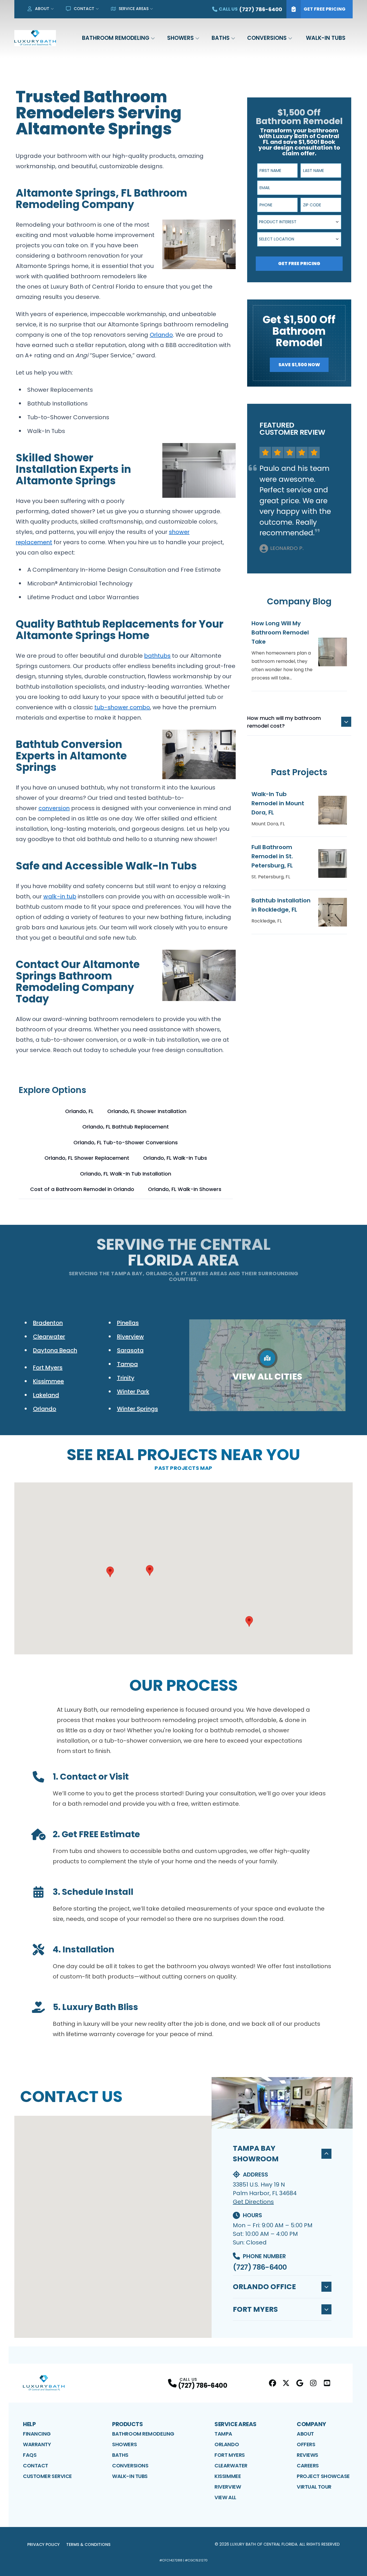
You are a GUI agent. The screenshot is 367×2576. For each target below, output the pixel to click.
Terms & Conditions (88, 2544)
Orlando (227, 2444)
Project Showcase (323, 2476)
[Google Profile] (300, 2383)
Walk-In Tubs (326, 38)
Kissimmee (228, 2476)
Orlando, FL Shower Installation (147, 1111)
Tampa (223, 2434)
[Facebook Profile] (273, 2383)
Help (29, 2424)
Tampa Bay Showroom (256, 2154)
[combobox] (299, 222)
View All (225, 2497)
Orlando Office (264, 2287)
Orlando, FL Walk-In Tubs (175, 1158)
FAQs (30, 2455)
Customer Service (47, 2476)
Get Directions (253, 2202)
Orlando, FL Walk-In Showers (185, 1189)
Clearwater (231, 2466)
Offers (306, 2444)
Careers (308, 2466)
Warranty (37, 2444)
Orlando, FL (79, 1111)
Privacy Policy (43, 2544)
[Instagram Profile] (313, 2383)
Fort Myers (255, 2309)
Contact (84, 9)
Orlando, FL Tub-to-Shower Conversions (126, 1142)
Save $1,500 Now (299, 365)
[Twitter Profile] (286, 2383)
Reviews (308, 2455)
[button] (150, 1570)
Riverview (228, 2487)
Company (311, 2424)
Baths (221, 38)
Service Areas (134, 9)
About (42, 9)
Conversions (267, 38)
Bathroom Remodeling (116, 38)
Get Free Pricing (325, 9)
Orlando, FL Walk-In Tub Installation (126, 1174)
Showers (180, 38)
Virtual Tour (314, 2487)
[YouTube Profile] (327, 2383)
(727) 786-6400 (260, 2267)
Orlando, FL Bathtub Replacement (126, 1127)
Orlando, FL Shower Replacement (87, 1158)
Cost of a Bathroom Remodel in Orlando (82, 1189)
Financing (37, 2434)
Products (127, 2424)
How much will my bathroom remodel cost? (284, 722)
